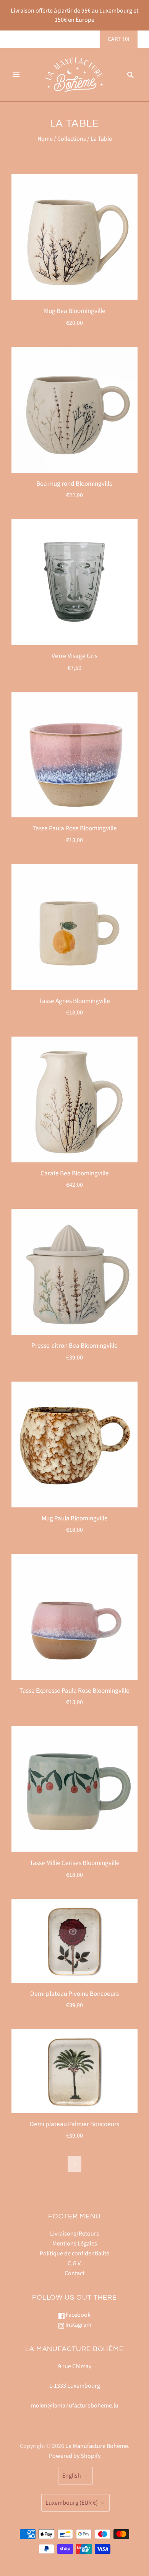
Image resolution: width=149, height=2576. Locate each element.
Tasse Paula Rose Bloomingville (75, 828)
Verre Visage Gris (74, 656)
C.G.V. (75, 2263)
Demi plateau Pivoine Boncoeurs (74, 1994)
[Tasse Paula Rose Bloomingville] (74, 755)
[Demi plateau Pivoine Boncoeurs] (74, 1941)
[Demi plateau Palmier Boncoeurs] (74, 2071)
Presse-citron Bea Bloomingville (74, 1346)
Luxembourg (72, 2503)
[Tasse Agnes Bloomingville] (74, 927)
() (119, 39)
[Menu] (16, 75)
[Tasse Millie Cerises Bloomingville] (74, 1789)
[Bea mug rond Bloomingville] (74, 410)
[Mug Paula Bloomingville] (74, 1444)
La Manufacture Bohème (97, 2446)
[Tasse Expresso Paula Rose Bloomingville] (74, 1617)
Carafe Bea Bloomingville (75, 1173)
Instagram (78, 2325)
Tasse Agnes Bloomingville (74, 1001)
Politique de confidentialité (74, 2253)
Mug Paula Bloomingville (75, 1518)
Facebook (78, 2315)
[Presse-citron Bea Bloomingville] (74, 1272)
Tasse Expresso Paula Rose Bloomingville (74, 1691)
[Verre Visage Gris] (74, 582)
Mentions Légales (75, 2244)
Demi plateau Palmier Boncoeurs (74, 2124)
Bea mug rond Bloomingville (74, 484)
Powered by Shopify (75, 2456)
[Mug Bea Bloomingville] (74, 237)
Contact (74, 2273)
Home (45, 139)
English (72, 2476)
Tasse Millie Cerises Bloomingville (75, 1863)
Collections (72, 139)
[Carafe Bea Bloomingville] (74, 1099)
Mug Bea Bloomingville (75, 311)
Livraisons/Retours (74, 2234)
